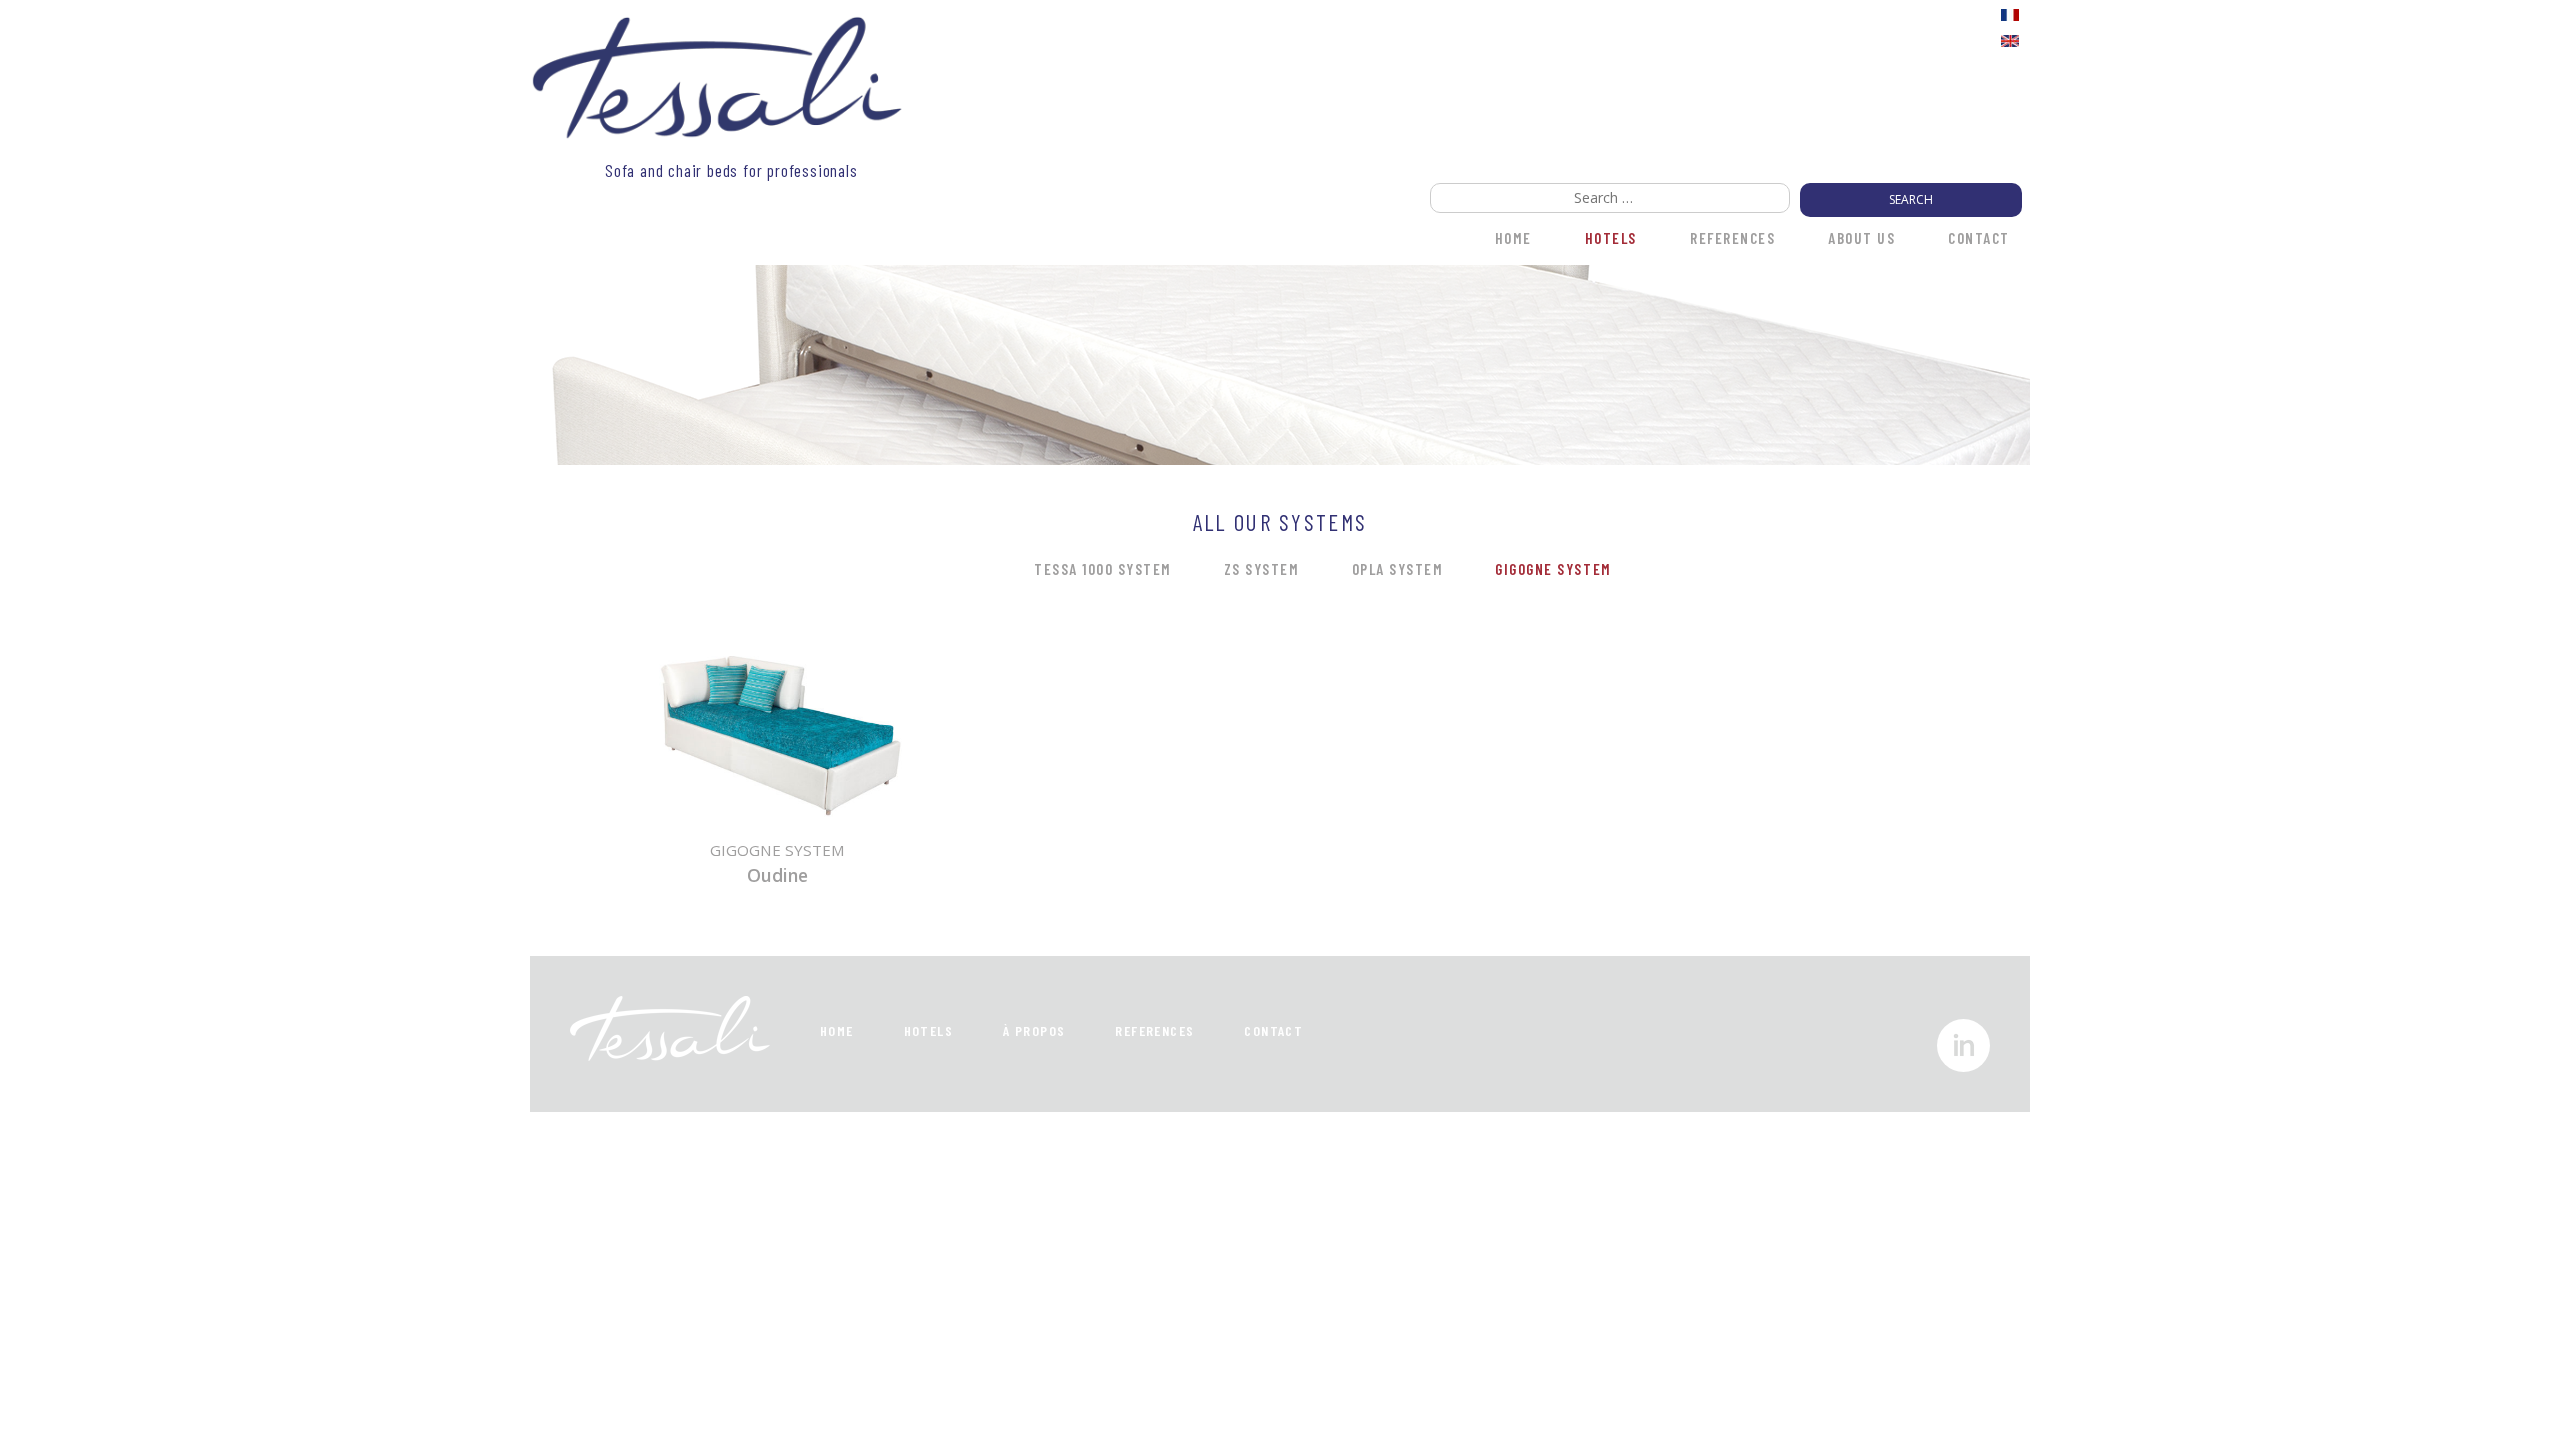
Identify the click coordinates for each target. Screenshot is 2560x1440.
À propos (1034, 1030)
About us (1861, 238)
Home (837, 1030)
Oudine (777, 875)
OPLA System (1398, 569)
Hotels (1611, 238)
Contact (1979, 238)
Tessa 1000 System (1103, 569)
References (1732, 238)
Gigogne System (1553, 569)
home (1513, 238)
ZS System (1262, 569)
